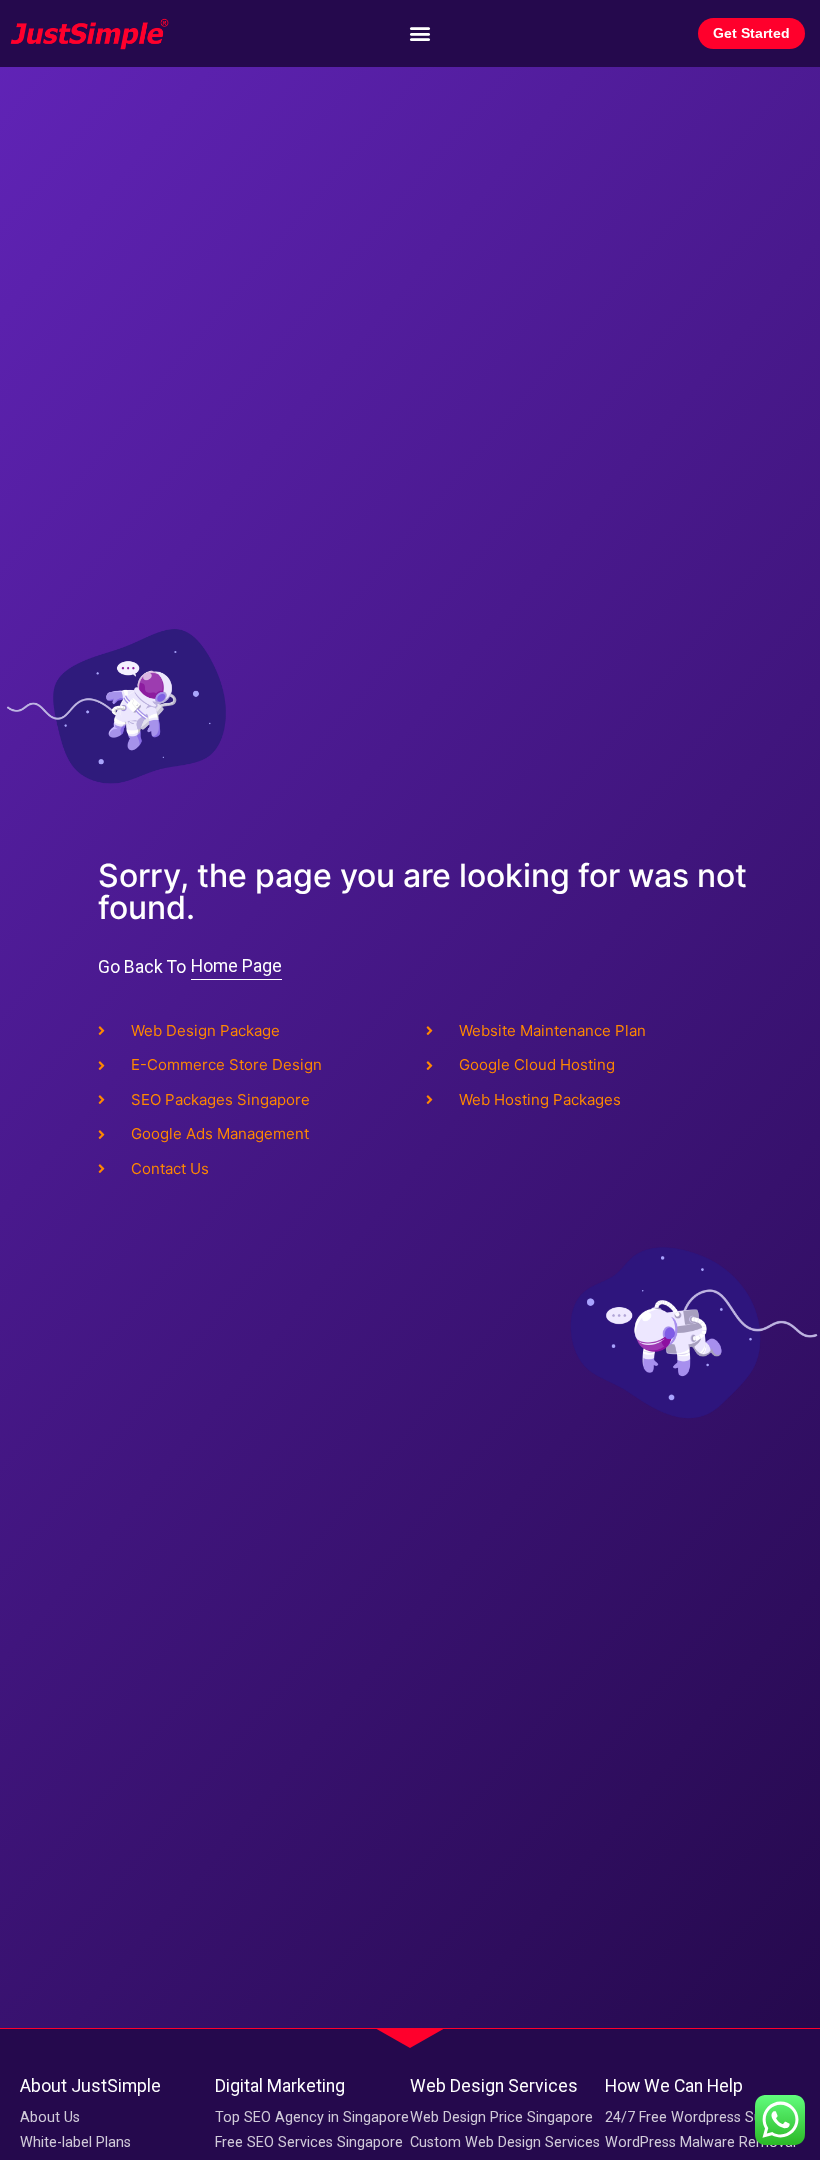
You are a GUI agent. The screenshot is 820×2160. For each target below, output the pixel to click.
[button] (419, 33)
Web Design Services (494, 2086)
